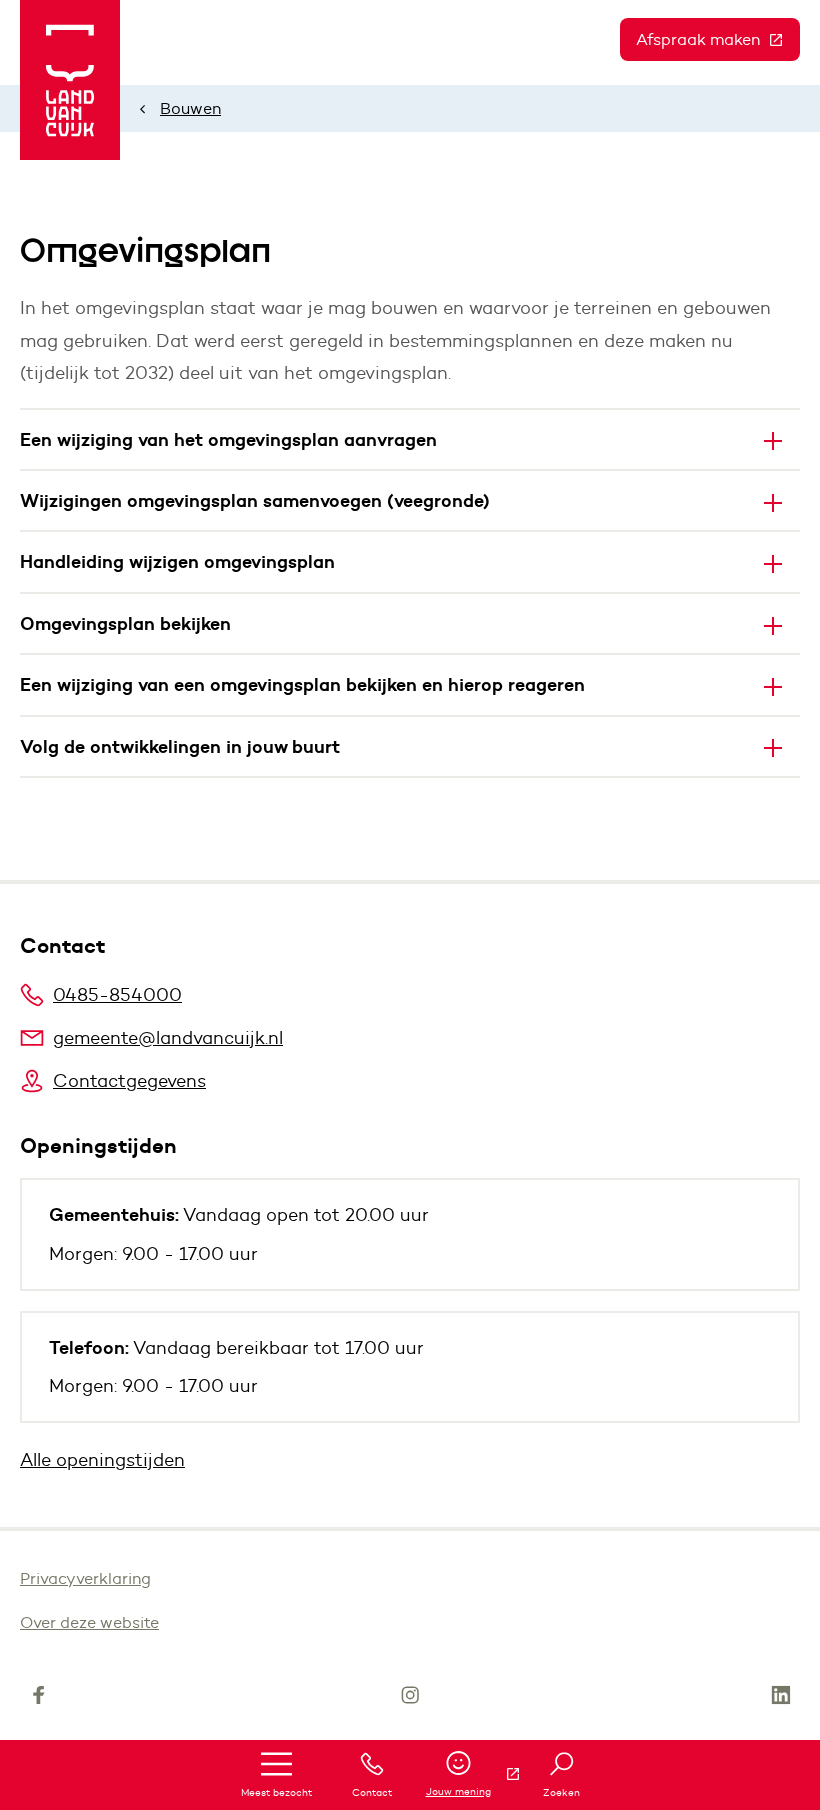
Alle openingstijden (102, 1460)
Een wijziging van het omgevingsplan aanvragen (228, 439)
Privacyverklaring (85, 1578)
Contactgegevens (129, 1081)
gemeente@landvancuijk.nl (168, 1038)
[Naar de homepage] (70, 80)
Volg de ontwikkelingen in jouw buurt (180, 746)
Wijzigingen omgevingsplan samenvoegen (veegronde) (255, 500)
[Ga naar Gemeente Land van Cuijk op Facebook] (39, 1699)
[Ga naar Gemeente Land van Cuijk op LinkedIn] (781, 1699)
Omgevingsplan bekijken (125, 623)
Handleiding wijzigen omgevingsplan (177, 561)
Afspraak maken (718, 39)
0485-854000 (117, 995)
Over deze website (89, 1622)
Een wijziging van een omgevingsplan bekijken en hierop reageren (302, 684)
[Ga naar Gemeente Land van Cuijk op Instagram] (410, 1699)
